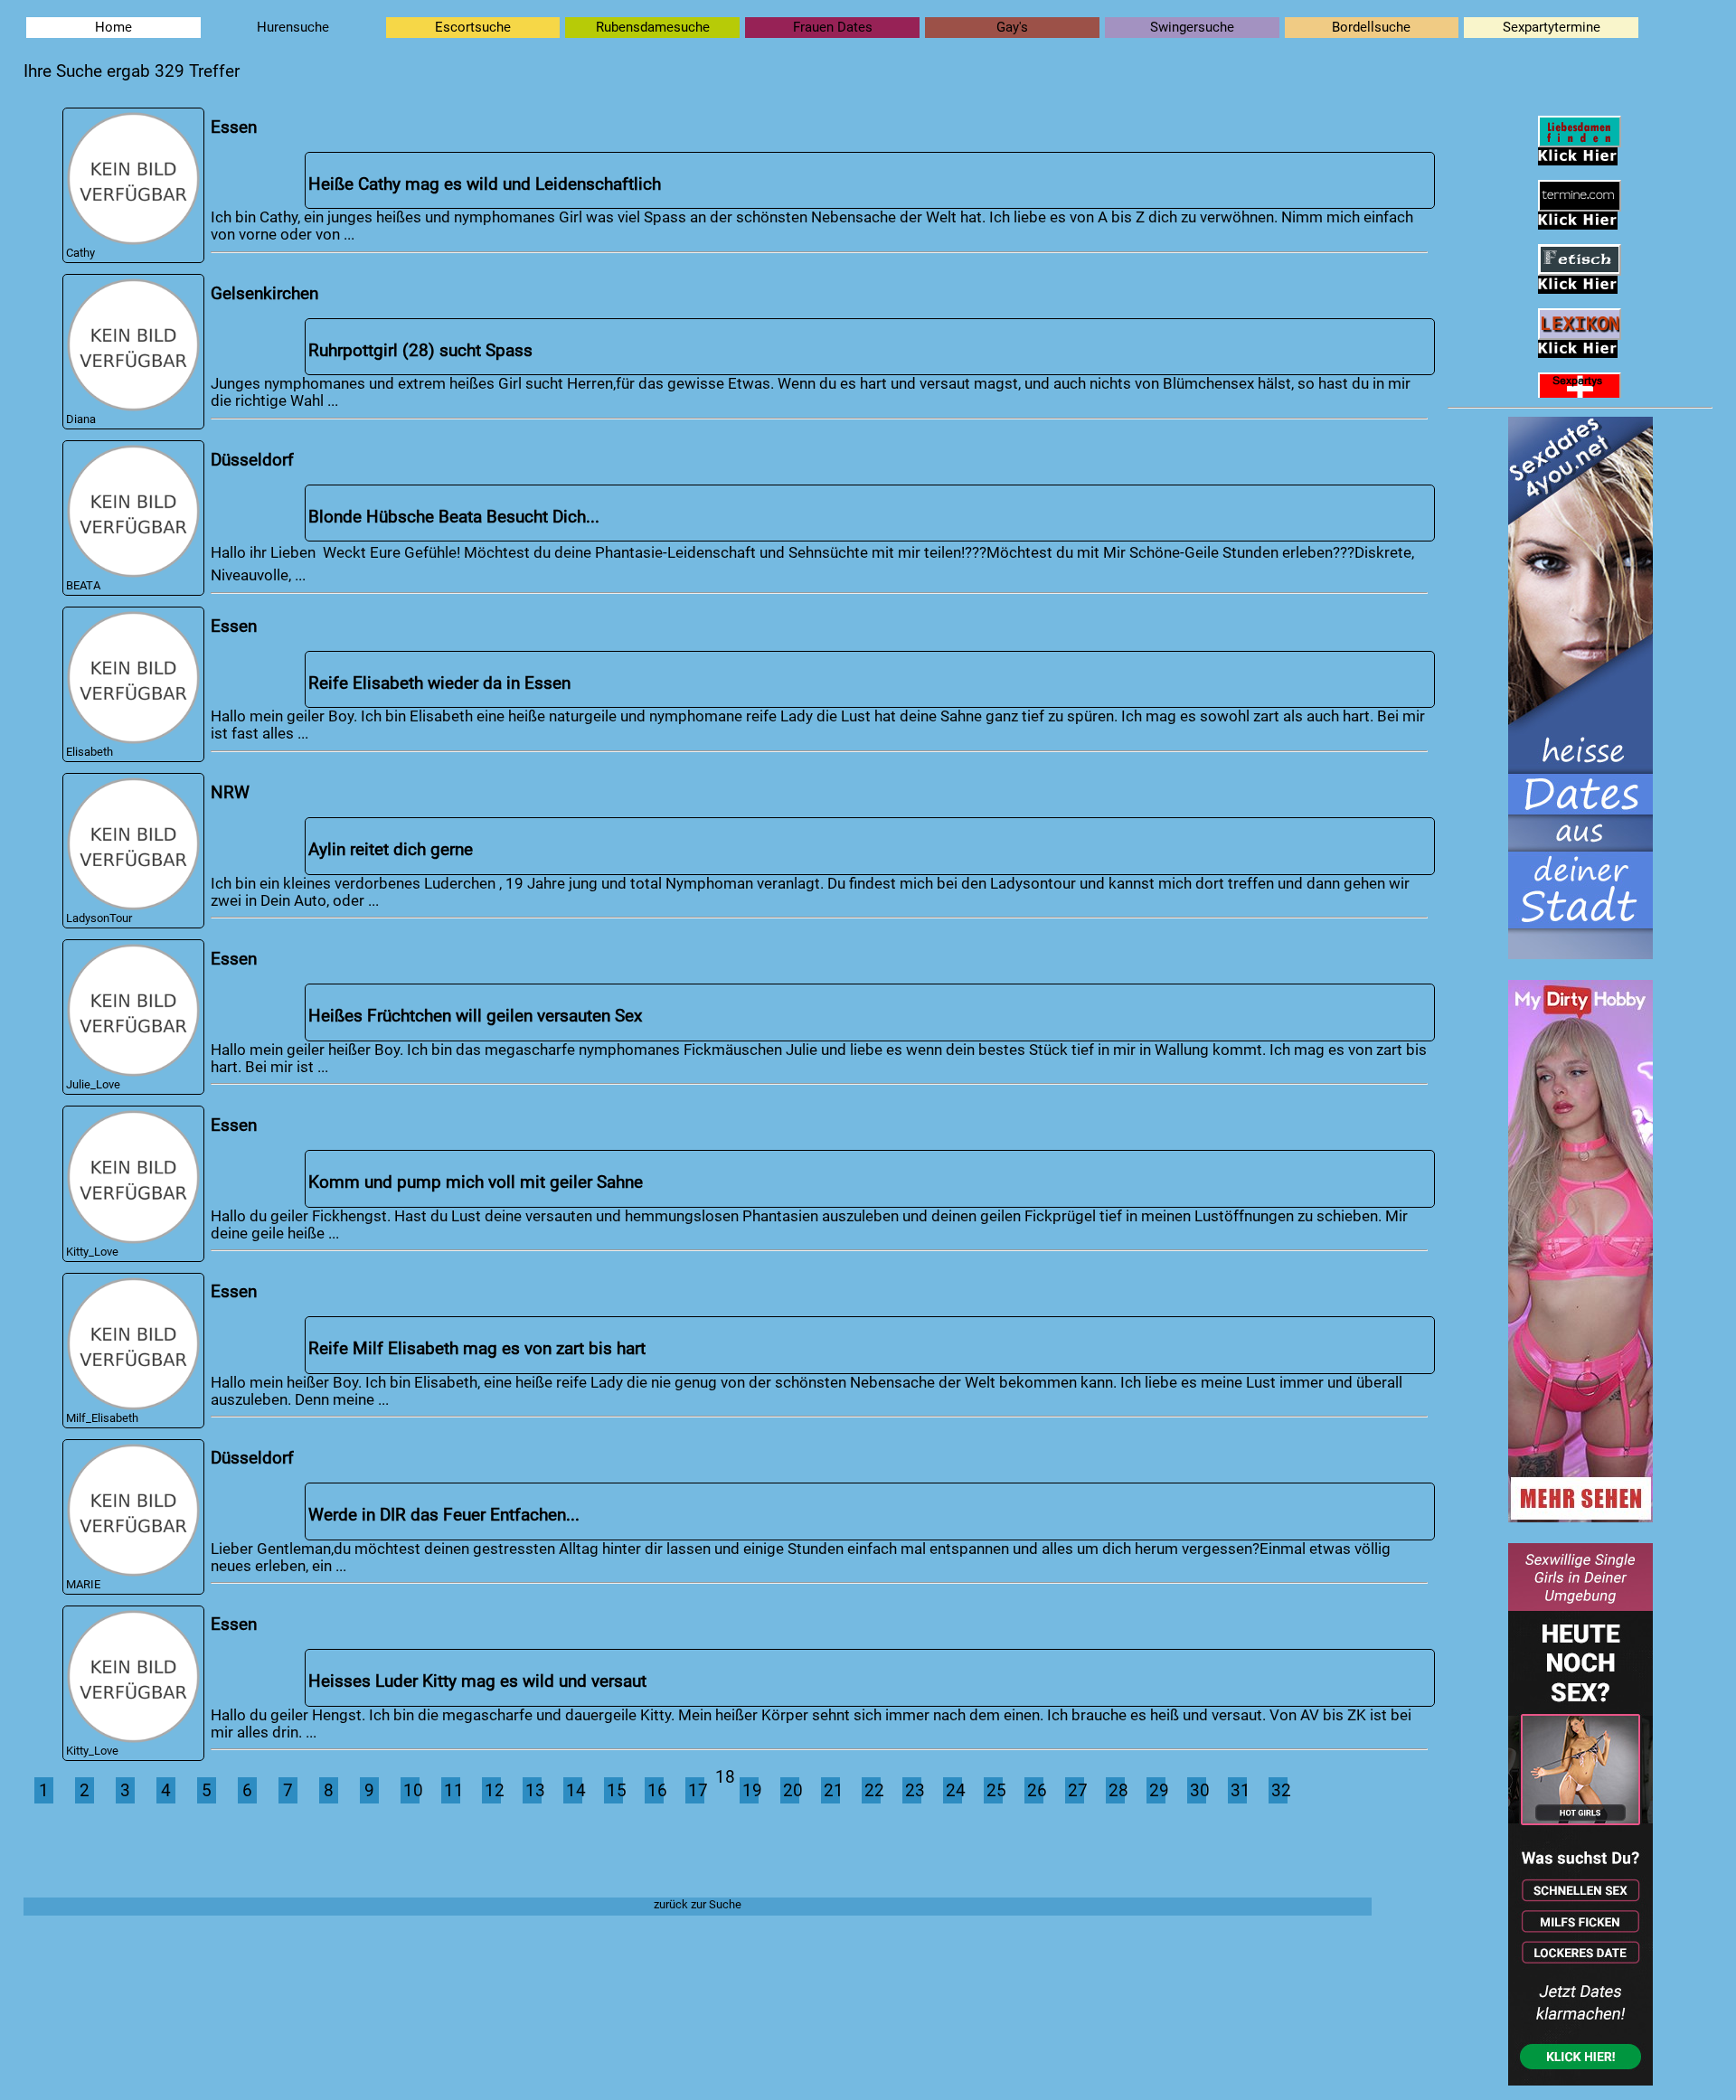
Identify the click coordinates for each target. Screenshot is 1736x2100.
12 (493, 1790)
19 (750, 1790)
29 (1157, 1790)
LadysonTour (99, 918)
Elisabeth (90, 752)
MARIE (83, 1584)
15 (615, 1790)
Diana (81, 419)
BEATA (83, 585)
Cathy (80, 253)
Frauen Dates (833, 28)
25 (995, 1790)
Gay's (1012, 28)
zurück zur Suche (698, 1904)
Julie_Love (93, 1084)
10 (411, 1790)
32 (1279, 1790)
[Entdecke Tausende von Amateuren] (1580, 1517)
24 (954, 1790)
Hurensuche (293, 28)
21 (832, 1790)
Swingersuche (1192, 28)
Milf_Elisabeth (102, 1418)
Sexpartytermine (1552, 28)
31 (1239, 1790)
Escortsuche (473, 28)
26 (1035, 1790)
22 (873, 1790)
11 (452, 1790)
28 (1117, 1790)
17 (696, 1790)
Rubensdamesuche (653, 28)
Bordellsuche (1371, 28)
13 (533, 1790)
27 (1076, 1790)
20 (791, 1790)
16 (656, 1790)
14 (574, 1790)
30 (1198, 1790)
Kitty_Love (92, 1252)
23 (913, 1790)
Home (113, 28)
